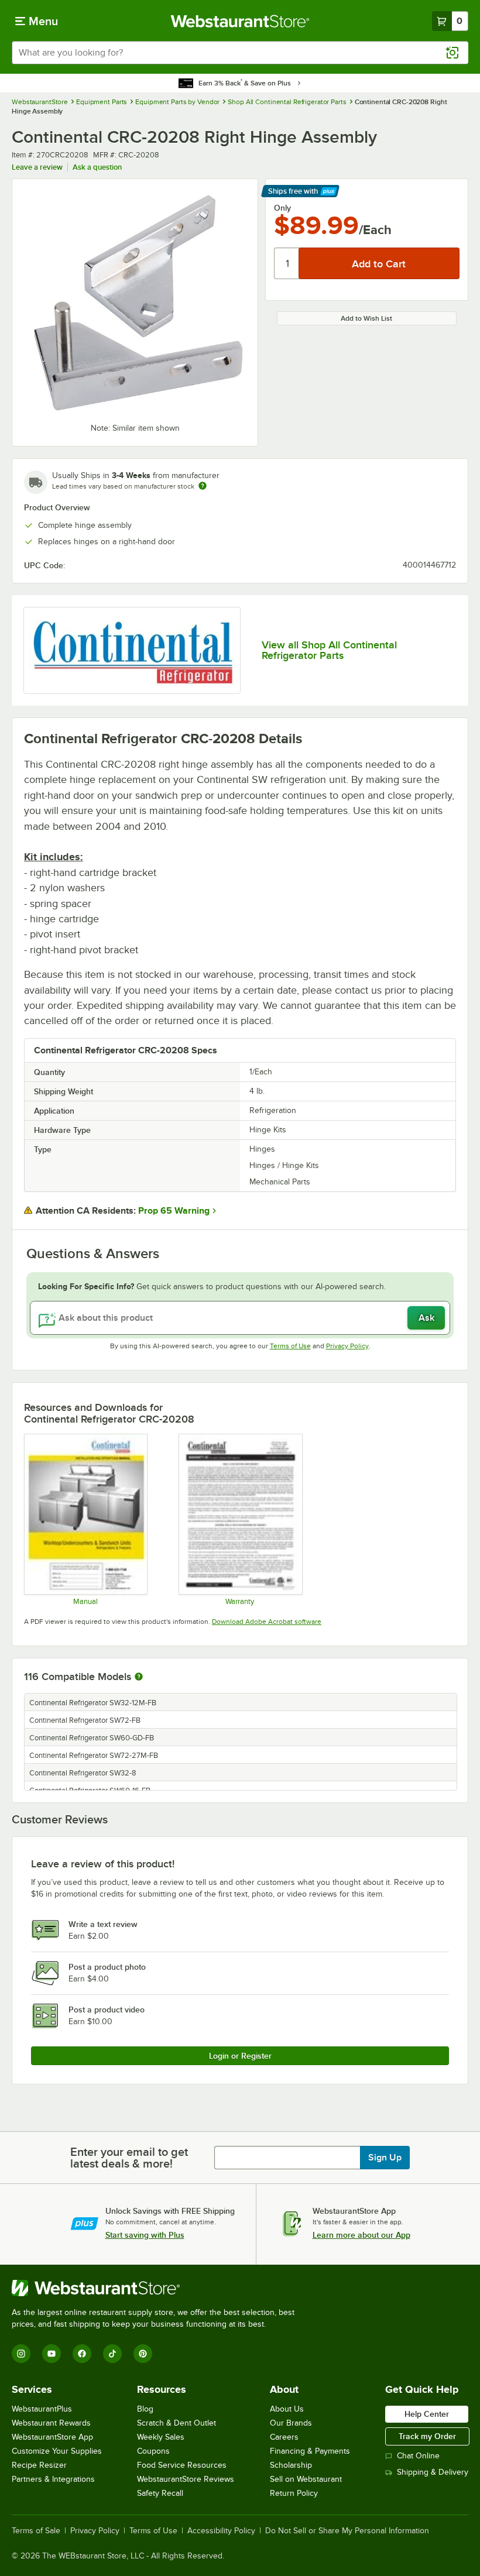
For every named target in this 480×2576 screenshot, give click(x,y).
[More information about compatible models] (139, 1677)
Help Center (427, 2414)
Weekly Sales (161, 2437)
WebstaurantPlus (42, 2409)
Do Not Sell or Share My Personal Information (347, 2531)
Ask (426, 1318)
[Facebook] (82, 2354)
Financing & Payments (310, 2451)
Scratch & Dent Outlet (176, 2423)
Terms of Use (290, 1346)
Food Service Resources (182, 2465)
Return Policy (294, 2493)
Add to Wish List (366, 318)
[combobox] (240, 53)
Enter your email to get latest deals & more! (129, 2158)
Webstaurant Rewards (51, 2423)
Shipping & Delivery (433, 2472)
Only (282, 208)
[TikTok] (112, 2354)
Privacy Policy (347, 1346)
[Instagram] (21, 2354)
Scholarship (291, 2465)
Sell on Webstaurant (306, 2479)
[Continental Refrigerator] (132, 650)
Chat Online (418, 2456)
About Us (287, 2409)
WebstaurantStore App (52, 2437)
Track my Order (427, 2436)
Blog (145, 2409)
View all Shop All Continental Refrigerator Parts (329, 650)
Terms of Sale (36, 2531)
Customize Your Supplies (57, 2451)
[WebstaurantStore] (158, 2288)
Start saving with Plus (145, 2235)
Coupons (153, 2451)
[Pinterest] (143, 2354)
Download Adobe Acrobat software (267, 1622)
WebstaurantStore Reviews (186, 2479)
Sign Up (385, 2158)
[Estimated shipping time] (203, 486)
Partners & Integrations (53, 2479)
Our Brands (291, 2423)
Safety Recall (160, 2493)
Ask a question (97, 167)
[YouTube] (52, 2354)
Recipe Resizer (39, 2465)
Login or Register (240, 2056)
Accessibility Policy (221, 2531)
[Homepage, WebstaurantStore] (240, 21)
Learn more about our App (361, 2235)
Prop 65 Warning (174, 1211)
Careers (284, 2437)
